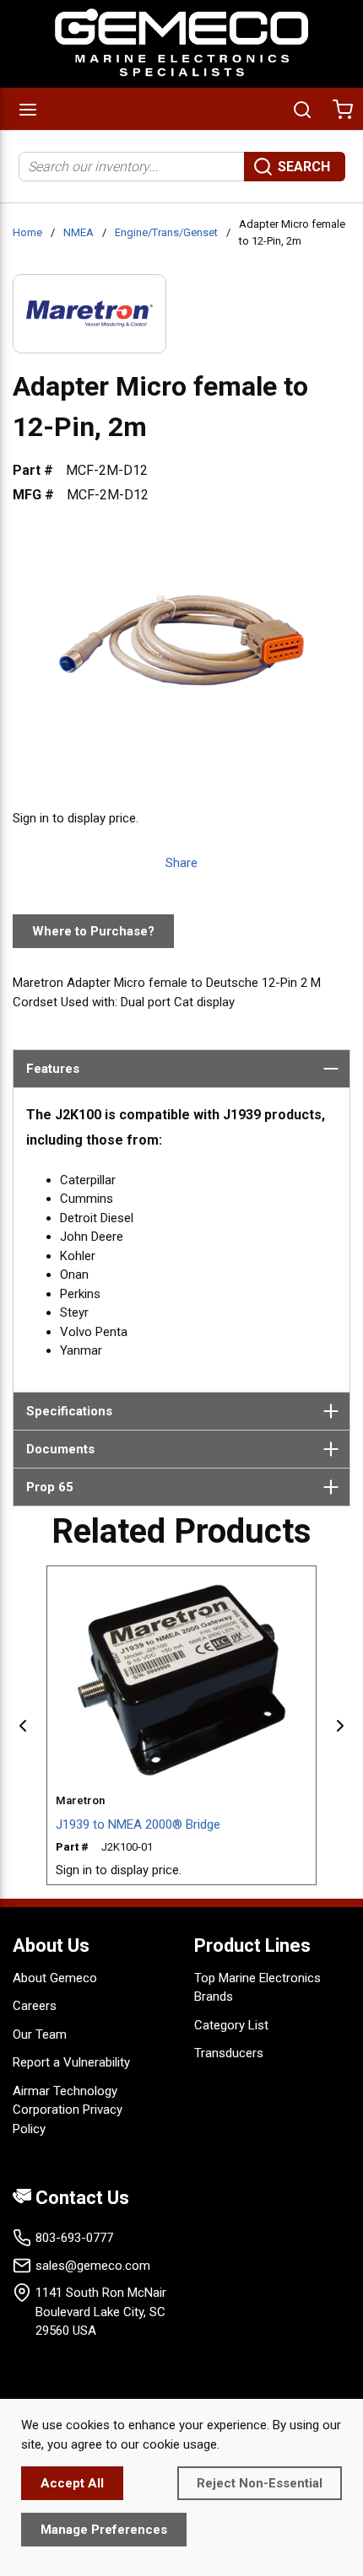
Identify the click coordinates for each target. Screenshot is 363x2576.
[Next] (340, 1726)
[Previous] (23, 1726)
